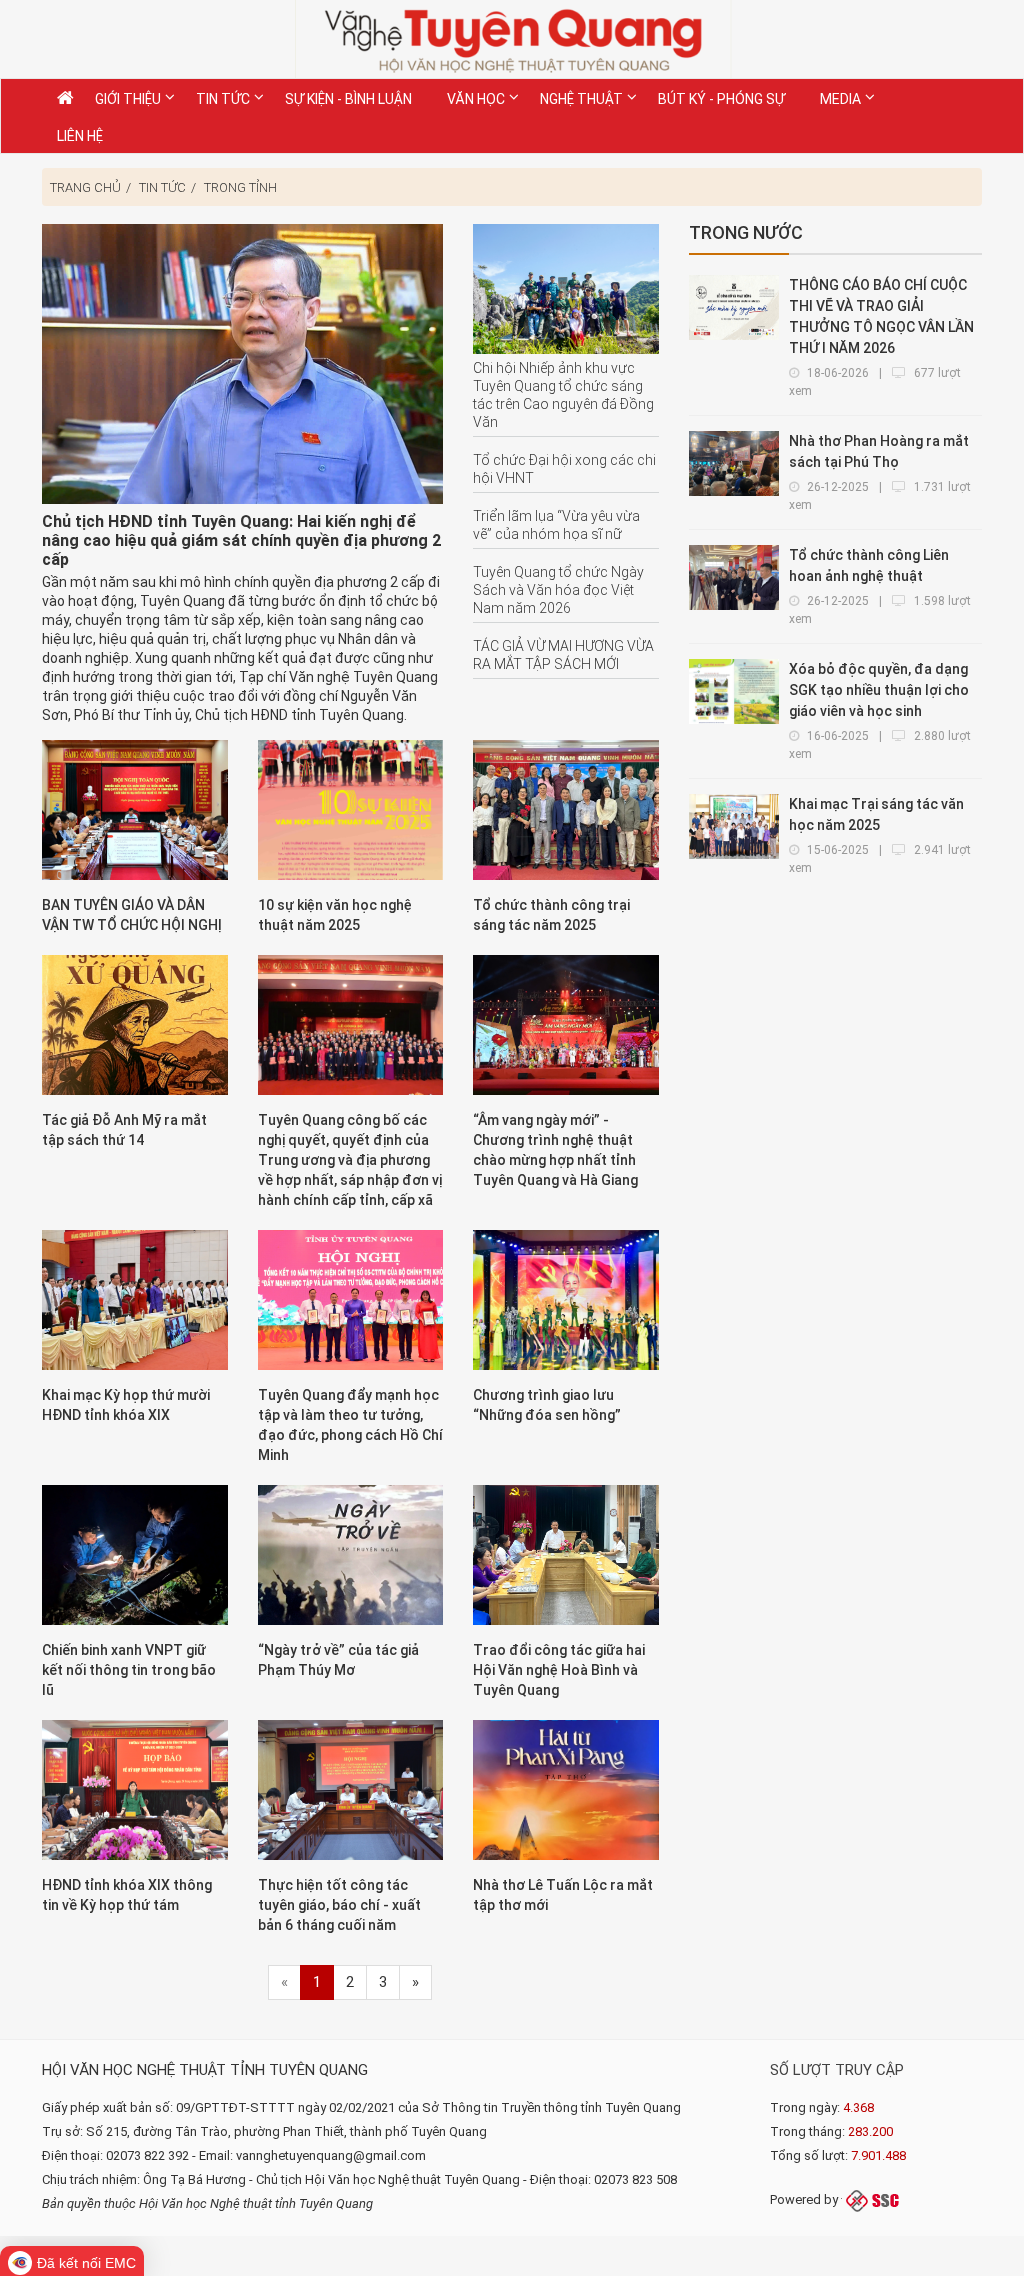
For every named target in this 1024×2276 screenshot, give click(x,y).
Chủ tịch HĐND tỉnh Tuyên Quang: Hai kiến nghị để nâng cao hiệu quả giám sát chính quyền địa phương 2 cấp (241, 540)
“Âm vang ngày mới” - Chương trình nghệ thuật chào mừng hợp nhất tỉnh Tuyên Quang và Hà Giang (555, 1150)
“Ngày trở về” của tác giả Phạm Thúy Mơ (338, 1660)
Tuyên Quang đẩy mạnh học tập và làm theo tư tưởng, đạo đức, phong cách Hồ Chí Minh (350, 1425)
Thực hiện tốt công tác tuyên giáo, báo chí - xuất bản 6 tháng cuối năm (339, 1905)
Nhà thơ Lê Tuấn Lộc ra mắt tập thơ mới (563, 1895)
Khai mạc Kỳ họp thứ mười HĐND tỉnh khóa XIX (126, 1405)
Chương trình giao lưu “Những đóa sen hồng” (547, 1405)
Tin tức (162, 187)
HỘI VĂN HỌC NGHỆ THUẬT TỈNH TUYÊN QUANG (205, 2070)
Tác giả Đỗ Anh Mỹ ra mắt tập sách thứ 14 (124, 1130)
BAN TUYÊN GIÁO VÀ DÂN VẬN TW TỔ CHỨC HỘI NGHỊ (132, 915)
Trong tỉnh (240, 187)
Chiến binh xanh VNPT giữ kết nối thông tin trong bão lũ (129, 1670)
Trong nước (746, 232)
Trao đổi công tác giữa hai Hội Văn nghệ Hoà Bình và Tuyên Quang (559, 1670)
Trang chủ (85, 187)
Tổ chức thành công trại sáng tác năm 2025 (551, 915)
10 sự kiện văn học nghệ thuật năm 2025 (335, 915)
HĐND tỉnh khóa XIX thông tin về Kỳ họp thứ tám (127, 1895)
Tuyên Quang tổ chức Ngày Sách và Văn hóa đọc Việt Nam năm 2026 (558, 590)
